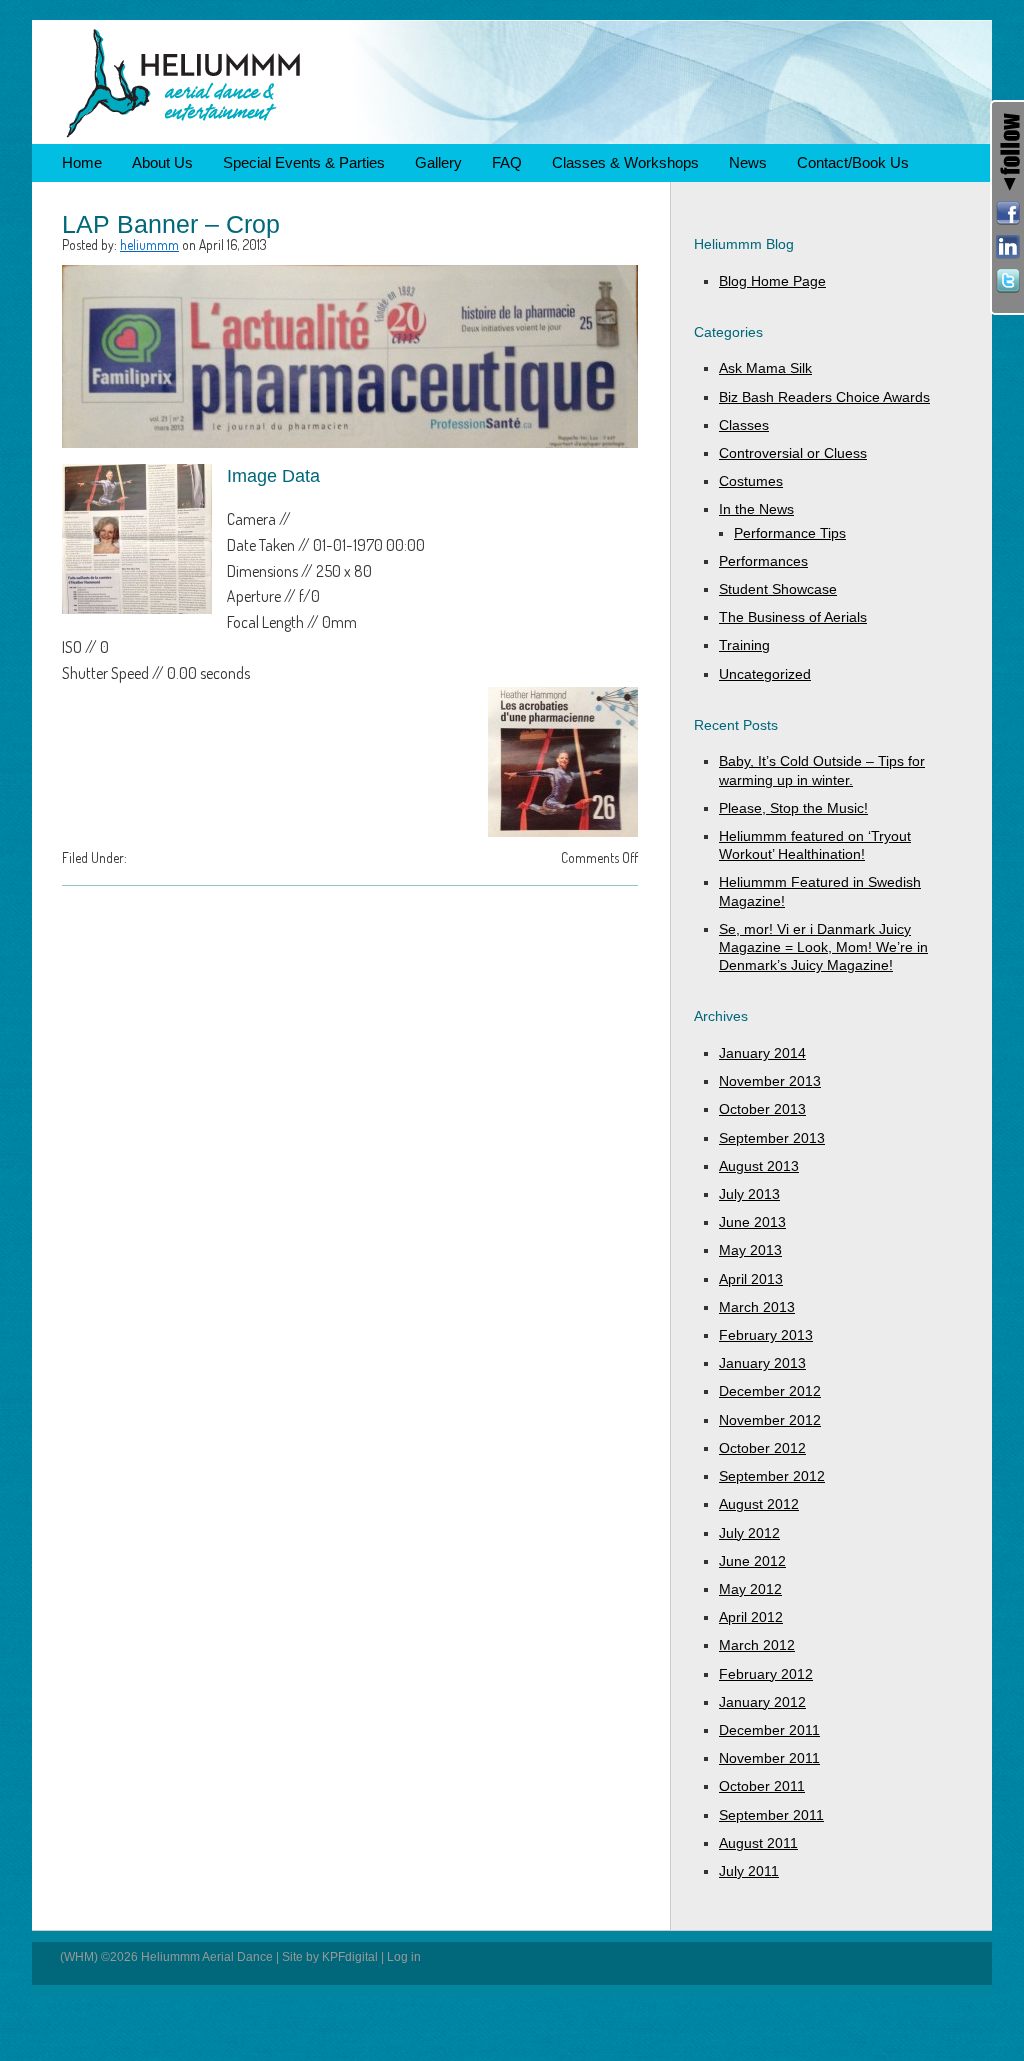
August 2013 (759, 1166)
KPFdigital (350, 1957)
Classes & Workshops (625, 162)
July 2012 (749, 1533)
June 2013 (752, 1222)
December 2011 (769, 1730)
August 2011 (758, 1843)
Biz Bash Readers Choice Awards (824, 397)
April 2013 (751, 1279)
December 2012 (770, 1391)
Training (744, 645)
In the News (756, 509)
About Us (162, 162)
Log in (404, 1957)
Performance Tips (790, 533)
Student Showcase (778, 589)
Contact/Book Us (853, 162)
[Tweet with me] (1008, 281)
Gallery (438, 162)
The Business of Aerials (793, 617)
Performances (763, 561)
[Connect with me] (1008, 247)
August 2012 (759, 1504)
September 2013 (772, 1138)
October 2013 (762, 1109)
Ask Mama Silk (765, 368)
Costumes (751, 481)
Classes (744, 425)
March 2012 (757, 1645)
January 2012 (762, 1702)
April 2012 (751, 1617)
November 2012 (770, 1420)
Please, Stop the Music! (793, 808)
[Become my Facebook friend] (1008, 213)
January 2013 (762, 1363)
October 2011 (762, 1786)
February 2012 (766, 1674)
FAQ (507, 162)
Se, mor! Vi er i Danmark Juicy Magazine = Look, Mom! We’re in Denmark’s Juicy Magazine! (823, 947)
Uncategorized (765, 674)
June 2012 (752, 1561)
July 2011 (749, 1871)
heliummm (149, 244)
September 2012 (772, 1476)
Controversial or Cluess (793, 453)
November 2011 (769, 1758)
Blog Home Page (772, 281)
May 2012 (750, 1589)
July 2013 (749, 1194)
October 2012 (762, 1448)
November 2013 (770, 1081)
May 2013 (750, 1250)
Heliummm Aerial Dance (512, 82)
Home (82, 162)
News (748, 162)
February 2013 (766, 1335)
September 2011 (771, 1815)
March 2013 (757, 1307)
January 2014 (762, 1053)
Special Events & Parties (304, 162)
